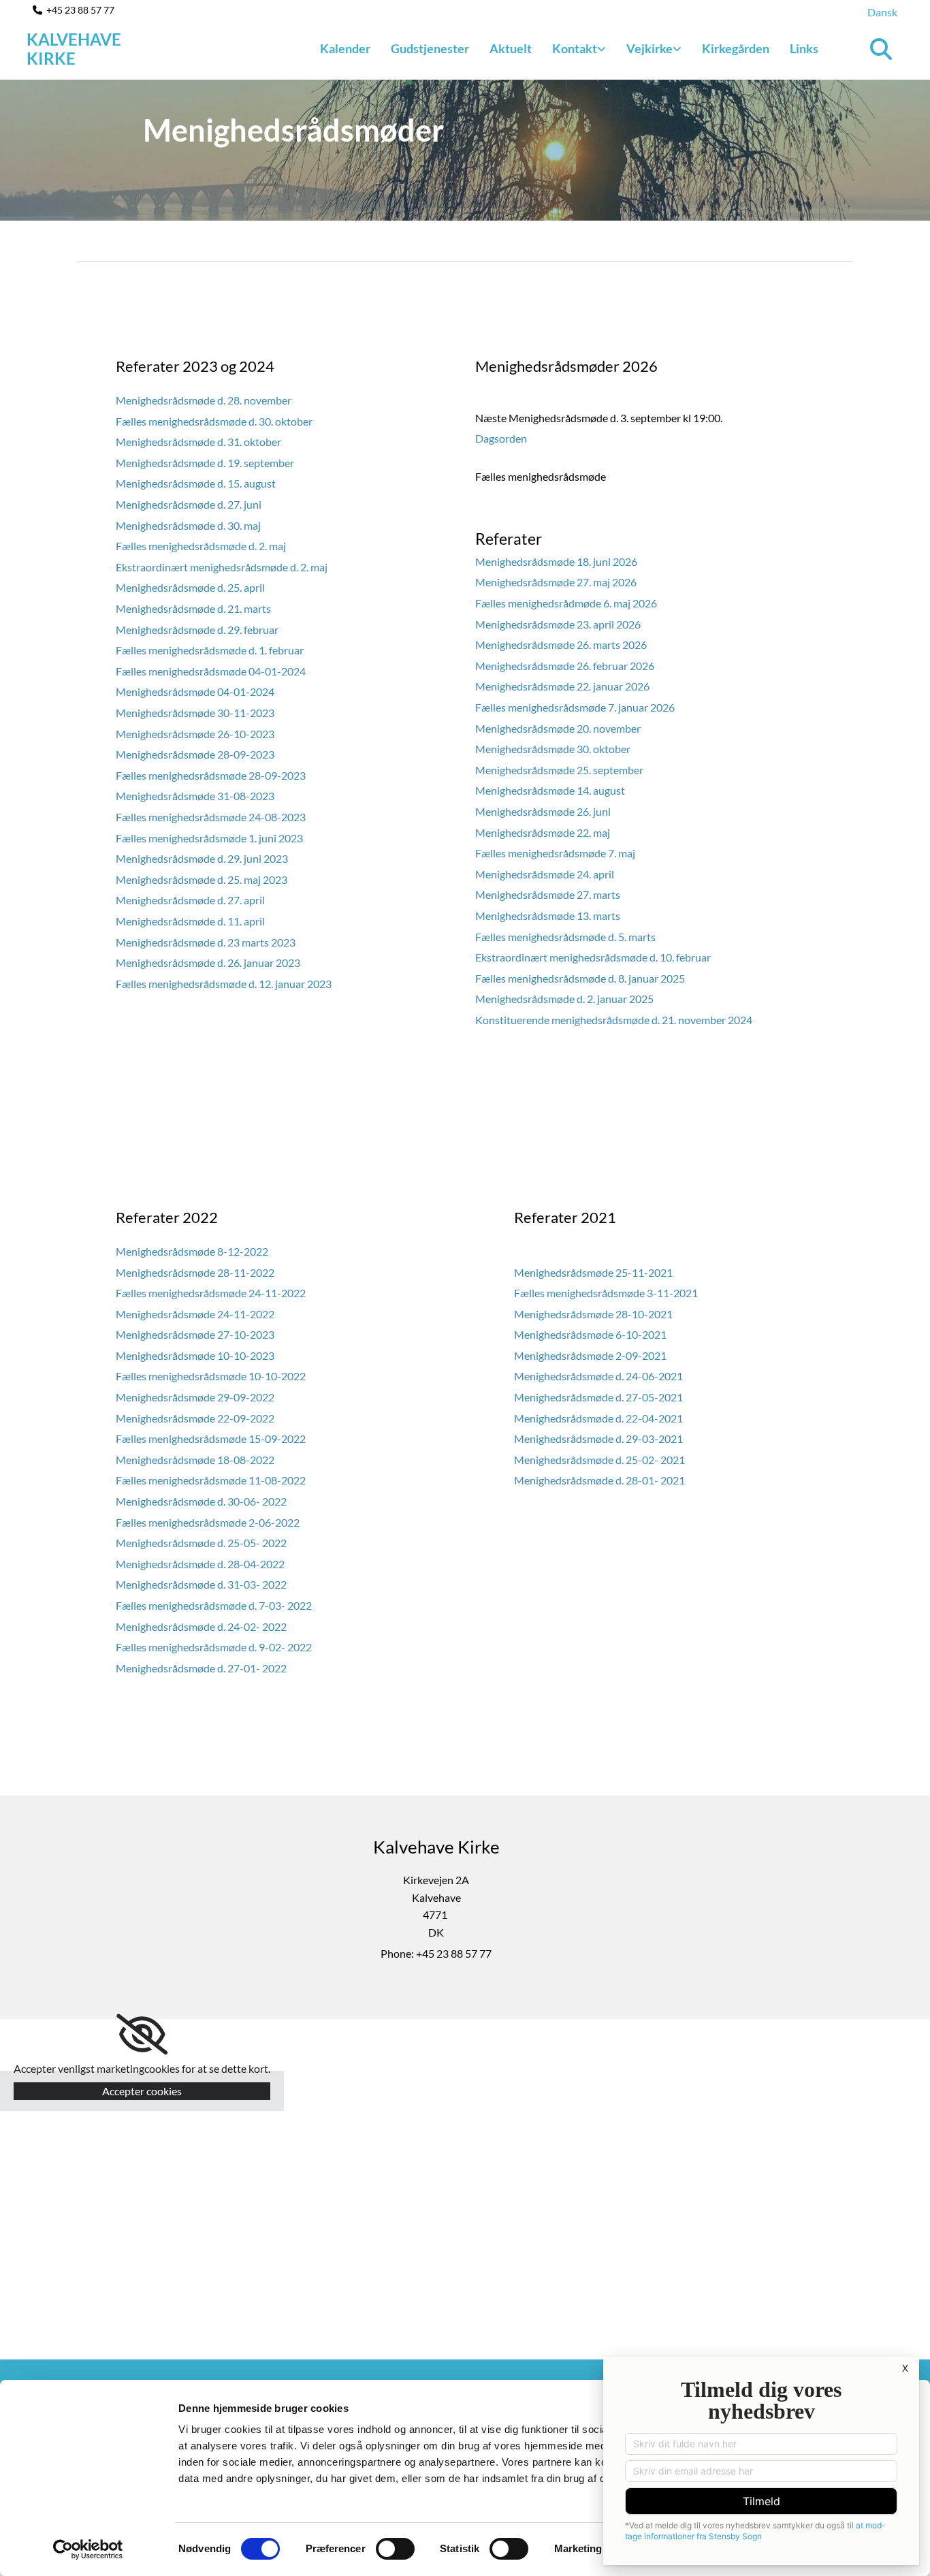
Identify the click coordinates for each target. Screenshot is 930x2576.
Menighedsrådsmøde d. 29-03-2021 (598, 1438)
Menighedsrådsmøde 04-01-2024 (195, 691)
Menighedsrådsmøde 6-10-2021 (590, 1334)
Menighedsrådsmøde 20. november (558, 728)
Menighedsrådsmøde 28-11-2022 (195, 1272)
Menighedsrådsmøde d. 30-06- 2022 (201, 1501)
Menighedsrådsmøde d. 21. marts (193, 608)
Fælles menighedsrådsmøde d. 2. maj (201, 546)
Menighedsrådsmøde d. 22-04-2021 (598, 1418)
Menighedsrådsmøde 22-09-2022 (195, 1418)
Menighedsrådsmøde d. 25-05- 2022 (201, 1543)
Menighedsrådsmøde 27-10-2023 (195, 1334)
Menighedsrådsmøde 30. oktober (554, 749)
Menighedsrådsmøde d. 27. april (190, 900)
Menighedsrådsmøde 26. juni (543, 811)
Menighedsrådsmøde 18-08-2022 (195, 1460)
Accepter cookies (142, 2091)
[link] (579, 49)
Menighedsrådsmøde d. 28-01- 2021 (599, 1480)
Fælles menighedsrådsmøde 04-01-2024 (211, 671)
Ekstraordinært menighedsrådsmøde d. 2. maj (222, 567)
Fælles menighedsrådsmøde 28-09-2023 (211, 775)
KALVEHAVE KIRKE (74, 49)
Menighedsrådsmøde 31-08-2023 (195, 796)
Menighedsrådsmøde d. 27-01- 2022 (201, 1668)
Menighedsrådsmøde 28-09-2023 (195, 754)
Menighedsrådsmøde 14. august (550, 790)
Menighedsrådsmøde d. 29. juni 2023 (202, 858)
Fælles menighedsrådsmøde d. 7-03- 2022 (214, 1605)
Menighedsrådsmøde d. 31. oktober (198, 442)
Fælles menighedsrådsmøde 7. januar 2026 (575, 707)
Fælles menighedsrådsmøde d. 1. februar (210, 650)
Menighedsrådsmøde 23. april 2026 (558, 624)
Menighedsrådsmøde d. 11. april (190, 921)
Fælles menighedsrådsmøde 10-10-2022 (211, 1376)
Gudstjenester (430, 48)
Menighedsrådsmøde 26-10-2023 (195, 734)
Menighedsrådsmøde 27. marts (548, 894)
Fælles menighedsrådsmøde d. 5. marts (565, 937)
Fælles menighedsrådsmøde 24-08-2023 (211, 817)
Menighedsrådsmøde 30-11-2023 (195, 713)
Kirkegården (736, 48)
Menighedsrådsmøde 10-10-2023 (195, 1355)
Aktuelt (511, 48)
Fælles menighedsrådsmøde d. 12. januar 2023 (224, 984)
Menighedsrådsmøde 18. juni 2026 (556, 561)
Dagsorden (501, 438)
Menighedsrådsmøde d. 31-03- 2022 (201, 1584)
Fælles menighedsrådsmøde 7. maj (555, 853)
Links (804, 48)
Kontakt (575, 48)
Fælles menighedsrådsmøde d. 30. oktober (214, 421)
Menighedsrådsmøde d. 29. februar (197, 630)
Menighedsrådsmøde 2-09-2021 (590, 1355)
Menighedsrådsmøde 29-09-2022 (195, 1397)
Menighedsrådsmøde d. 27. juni (189, 504)
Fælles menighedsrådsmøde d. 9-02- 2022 (214, 1647)
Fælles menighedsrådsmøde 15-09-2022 (211, 1438)
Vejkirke (650, 48)
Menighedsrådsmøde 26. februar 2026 (565, 666)
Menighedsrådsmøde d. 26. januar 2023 (208, 963)
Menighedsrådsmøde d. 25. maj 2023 (202, 879)
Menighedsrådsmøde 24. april (545, 874)
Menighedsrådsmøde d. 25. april (190, 587)
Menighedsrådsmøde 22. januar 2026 (562, 686)
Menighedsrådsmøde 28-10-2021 (593, 1314)
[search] (881, 49)
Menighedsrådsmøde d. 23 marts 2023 (206, 942)
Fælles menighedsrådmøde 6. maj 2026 (566, 603)
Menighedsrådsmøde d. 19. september (205, 463)
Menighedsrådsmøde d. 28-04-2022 (200, 1564)
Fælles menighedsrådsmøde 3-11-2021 (606, 1293)
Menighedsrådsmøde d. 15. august (196, 483)
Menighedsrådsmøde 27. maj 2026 (556, 582)
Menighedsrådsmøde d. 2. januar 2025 (564, 999)
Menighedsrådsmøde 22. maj (544, 832)
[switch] (395, 2549)
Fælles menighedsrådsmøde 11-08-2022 (211, 1480)
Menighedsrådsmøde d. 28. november (204, 400)
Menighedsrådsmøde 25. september (560, 770)
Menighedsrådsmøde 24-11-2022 (195, 1314)
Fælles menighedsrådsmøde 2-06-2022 (208, 1522)
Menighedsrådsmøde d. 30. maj (188, 525)
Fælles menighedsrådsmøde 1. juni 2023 (209, 838)
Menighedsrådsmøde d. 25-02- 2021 (599, 1460)
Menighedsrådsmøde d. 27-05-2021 (598, 1397)
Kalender (345, 48)
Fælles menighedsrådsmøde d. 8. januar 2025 (580, 978)
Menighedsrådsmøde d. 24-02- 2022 (201, 1626)
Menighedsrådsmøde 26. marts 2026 (561, 645)
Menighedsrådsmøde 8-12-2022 (192, 1251)
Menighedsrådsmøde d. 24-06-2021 (598, 1376)
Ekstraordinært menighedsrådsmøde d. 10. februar (593, 957)
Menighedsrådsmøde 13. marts (548, 916)
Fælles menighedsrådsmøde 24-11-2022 (211, 1293)
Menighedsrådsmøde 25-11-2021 (593, 1272)
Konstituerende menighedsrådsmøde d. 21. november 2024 (614, 1020)
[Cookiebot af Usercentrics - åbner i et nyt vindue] (88, 2549)
